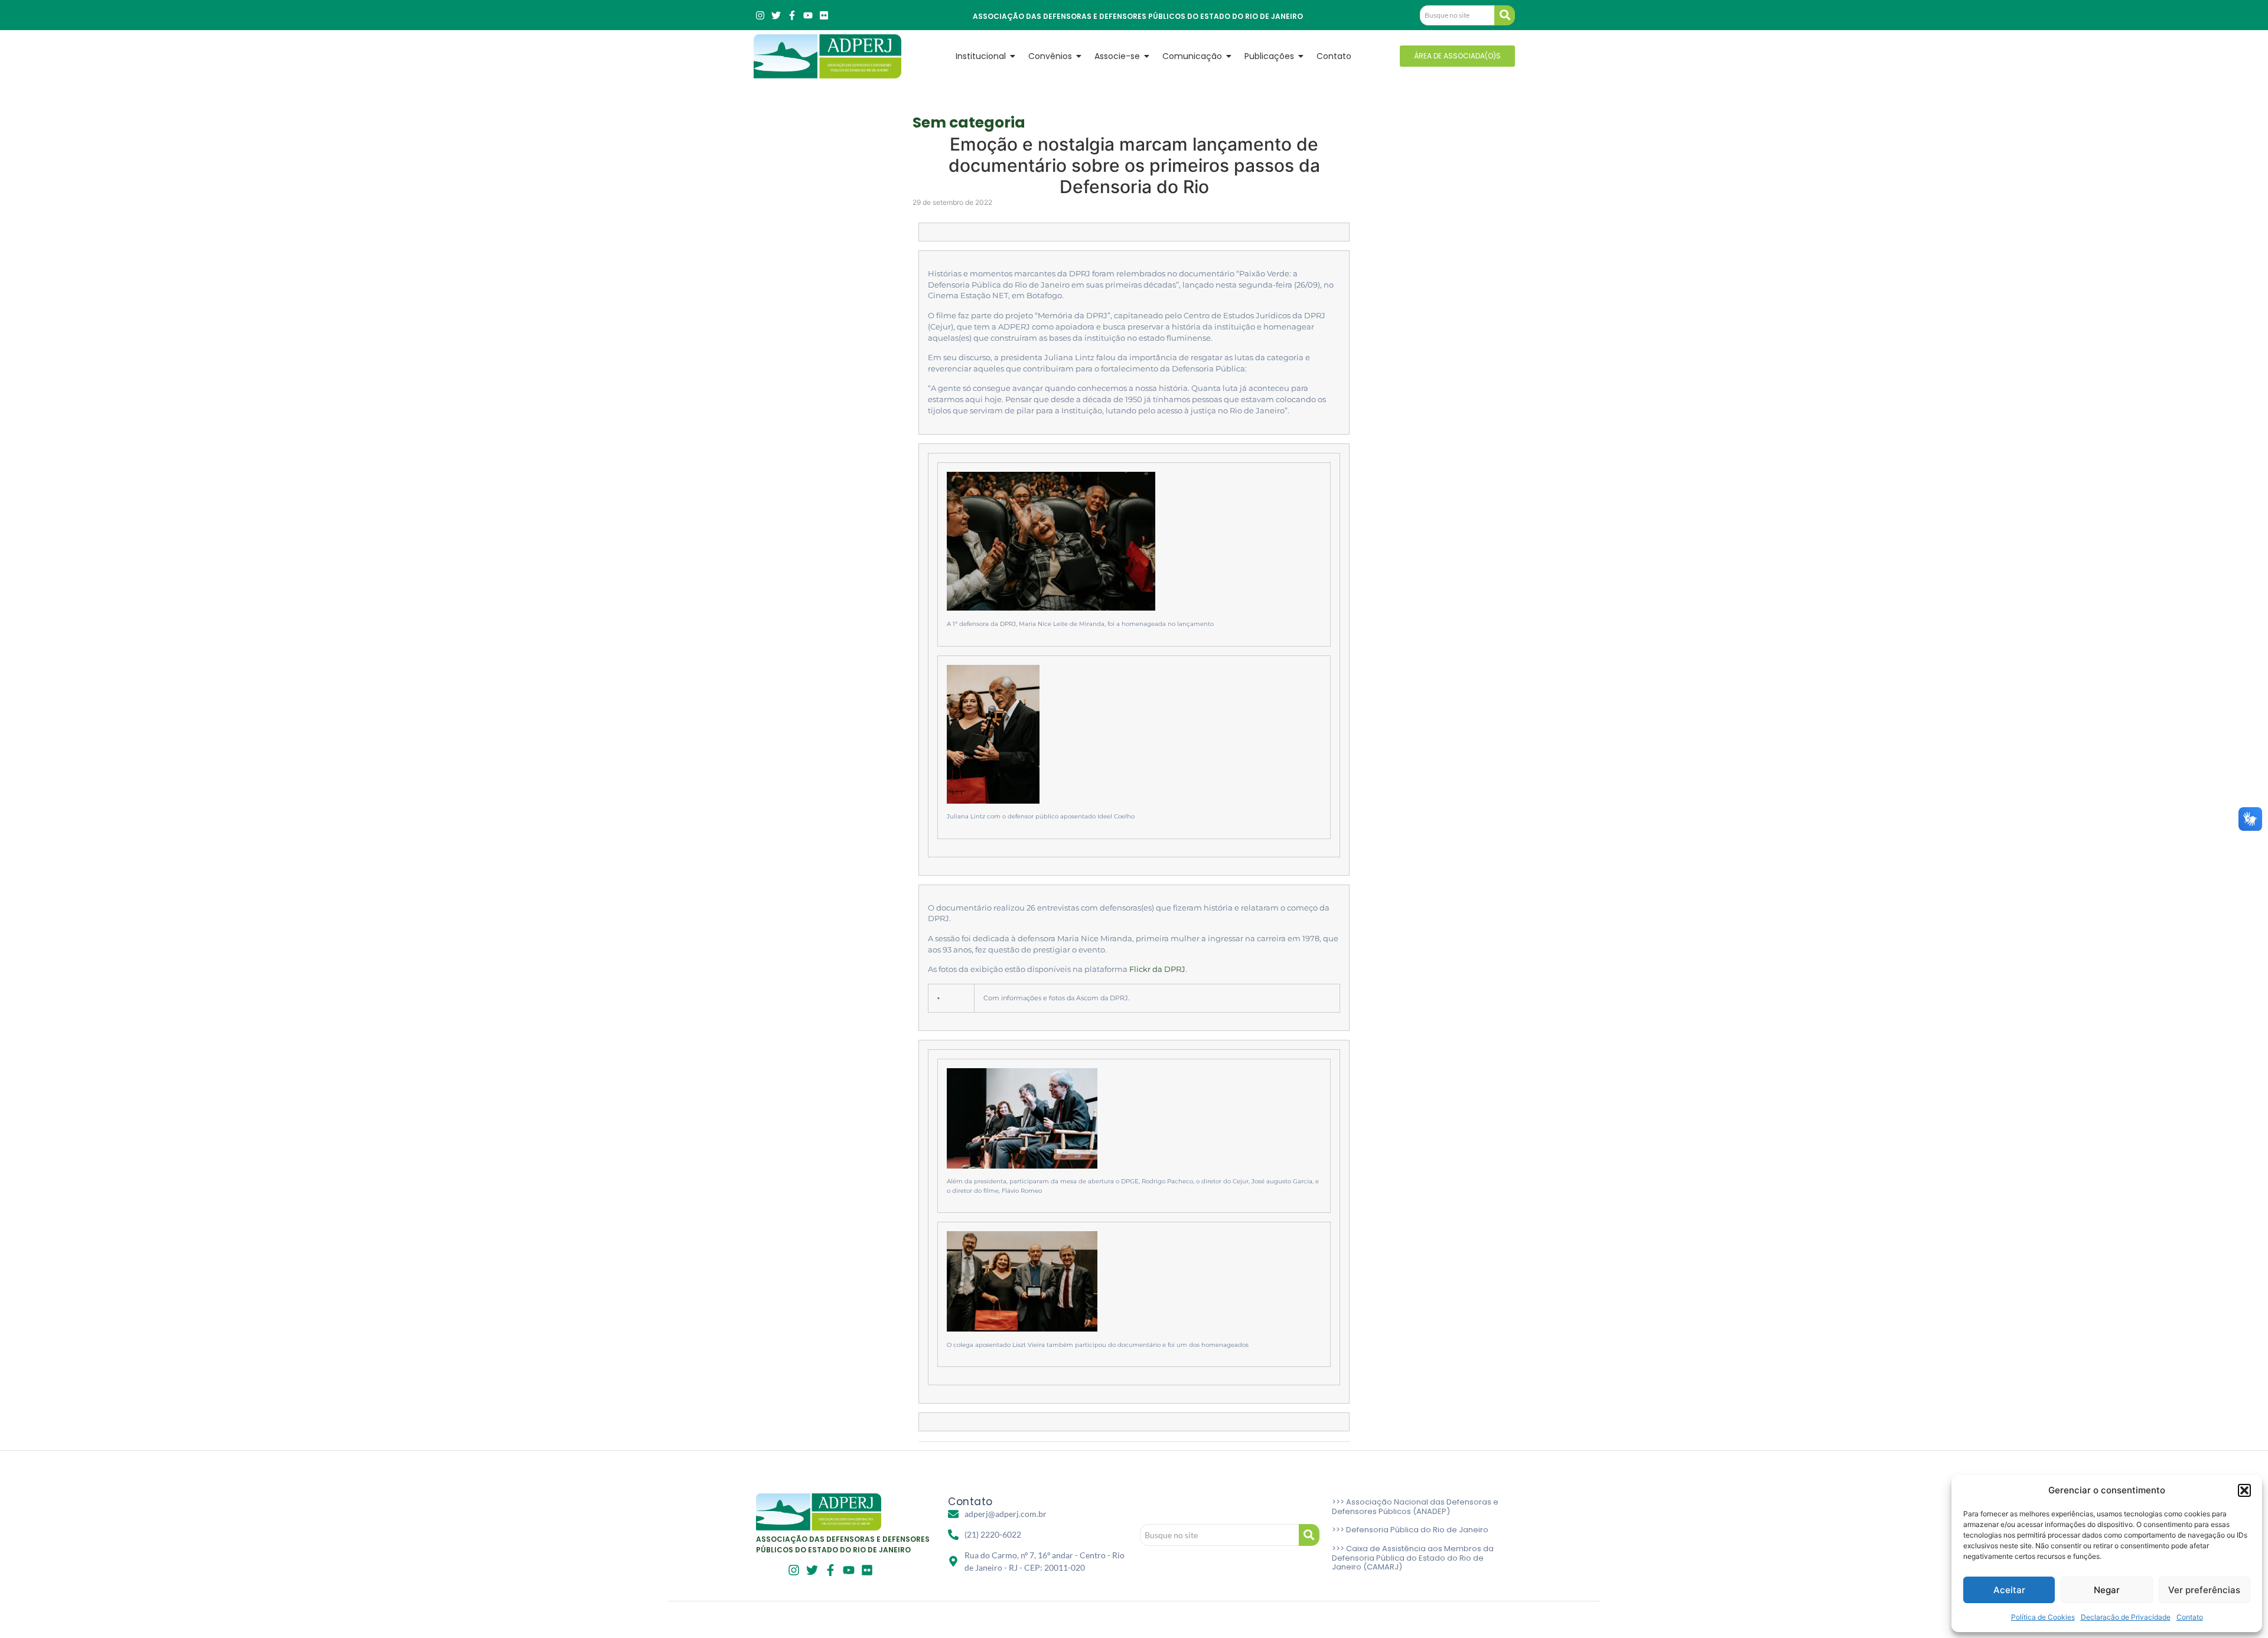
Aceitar (2009, 1590)
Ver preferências (2204, 1590)
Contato (2190, 1617)
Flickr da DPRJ (1157, 969)
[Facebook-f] (792, 15)
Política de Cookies (2043, 1617)
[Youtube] (808, 15)
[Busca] (1505, 15)
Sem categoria (969, 123)
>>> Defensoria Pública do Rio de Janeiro (1410, 1530)
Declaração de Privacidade (2126, 1617)
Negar (2107, 1590)
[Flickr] (824, 15)
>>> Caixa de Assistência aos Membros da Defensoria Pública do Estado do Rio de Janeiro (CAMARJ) (1413, 1558)
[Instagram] (760, 15)
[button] (2244, 1490)
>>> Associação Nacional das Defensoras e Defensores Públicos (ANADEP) (1415, 1507)
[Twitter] (776, 15)
